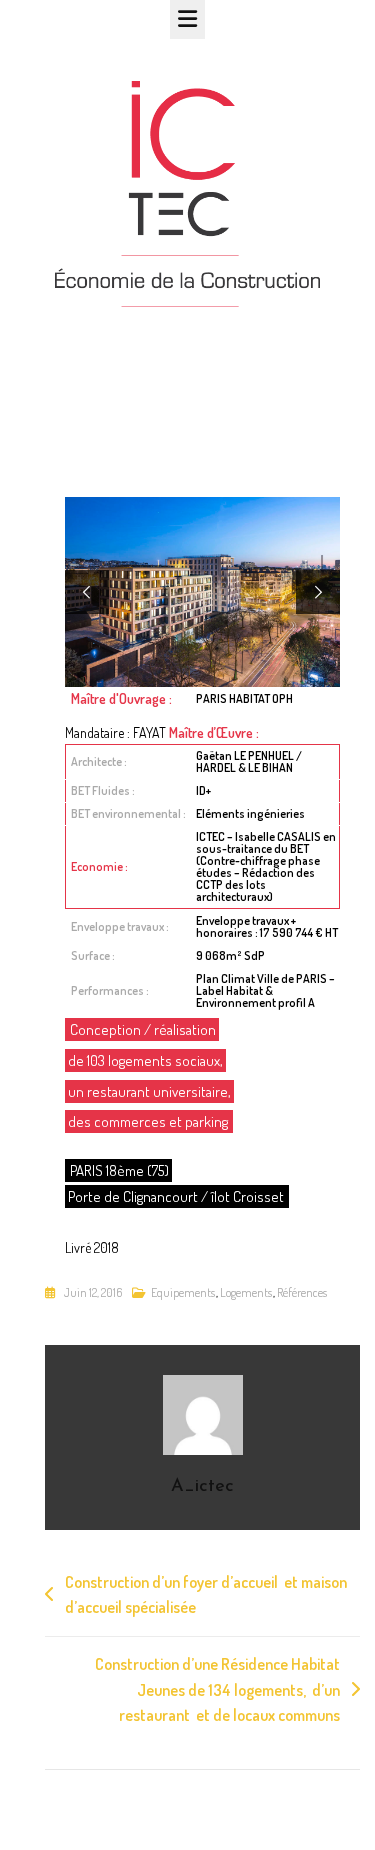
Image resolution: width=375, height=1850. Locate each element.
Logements (246, 1292)
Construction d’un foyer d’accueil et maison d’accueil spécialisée (206, 1595)
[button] (87, 592)
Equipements (183, 1292)
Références (302, 1292)
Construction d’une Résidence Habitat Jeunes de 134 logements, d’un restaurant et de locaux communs (217, 1689)
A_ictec (202, 1487)
